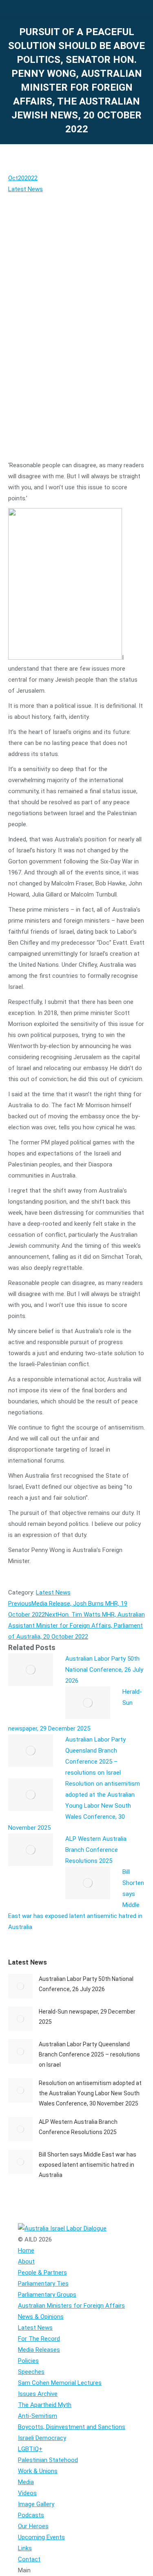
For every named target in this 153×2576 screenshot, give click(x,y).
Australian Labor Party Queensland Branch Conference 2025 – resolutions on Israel (89, 2054)
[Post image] (31, 1670)
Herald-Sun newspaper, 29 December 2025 (87, 2017)
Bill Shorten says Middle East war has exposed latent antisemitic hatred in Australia (88, 2165)
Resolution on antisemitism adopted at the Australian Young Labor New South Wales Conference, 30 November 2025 (74, 1806)
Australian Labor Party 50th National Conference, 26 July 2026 (104, 1670)
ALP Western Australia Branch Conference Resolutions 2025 (96, 1850)
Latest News (25, 189)
